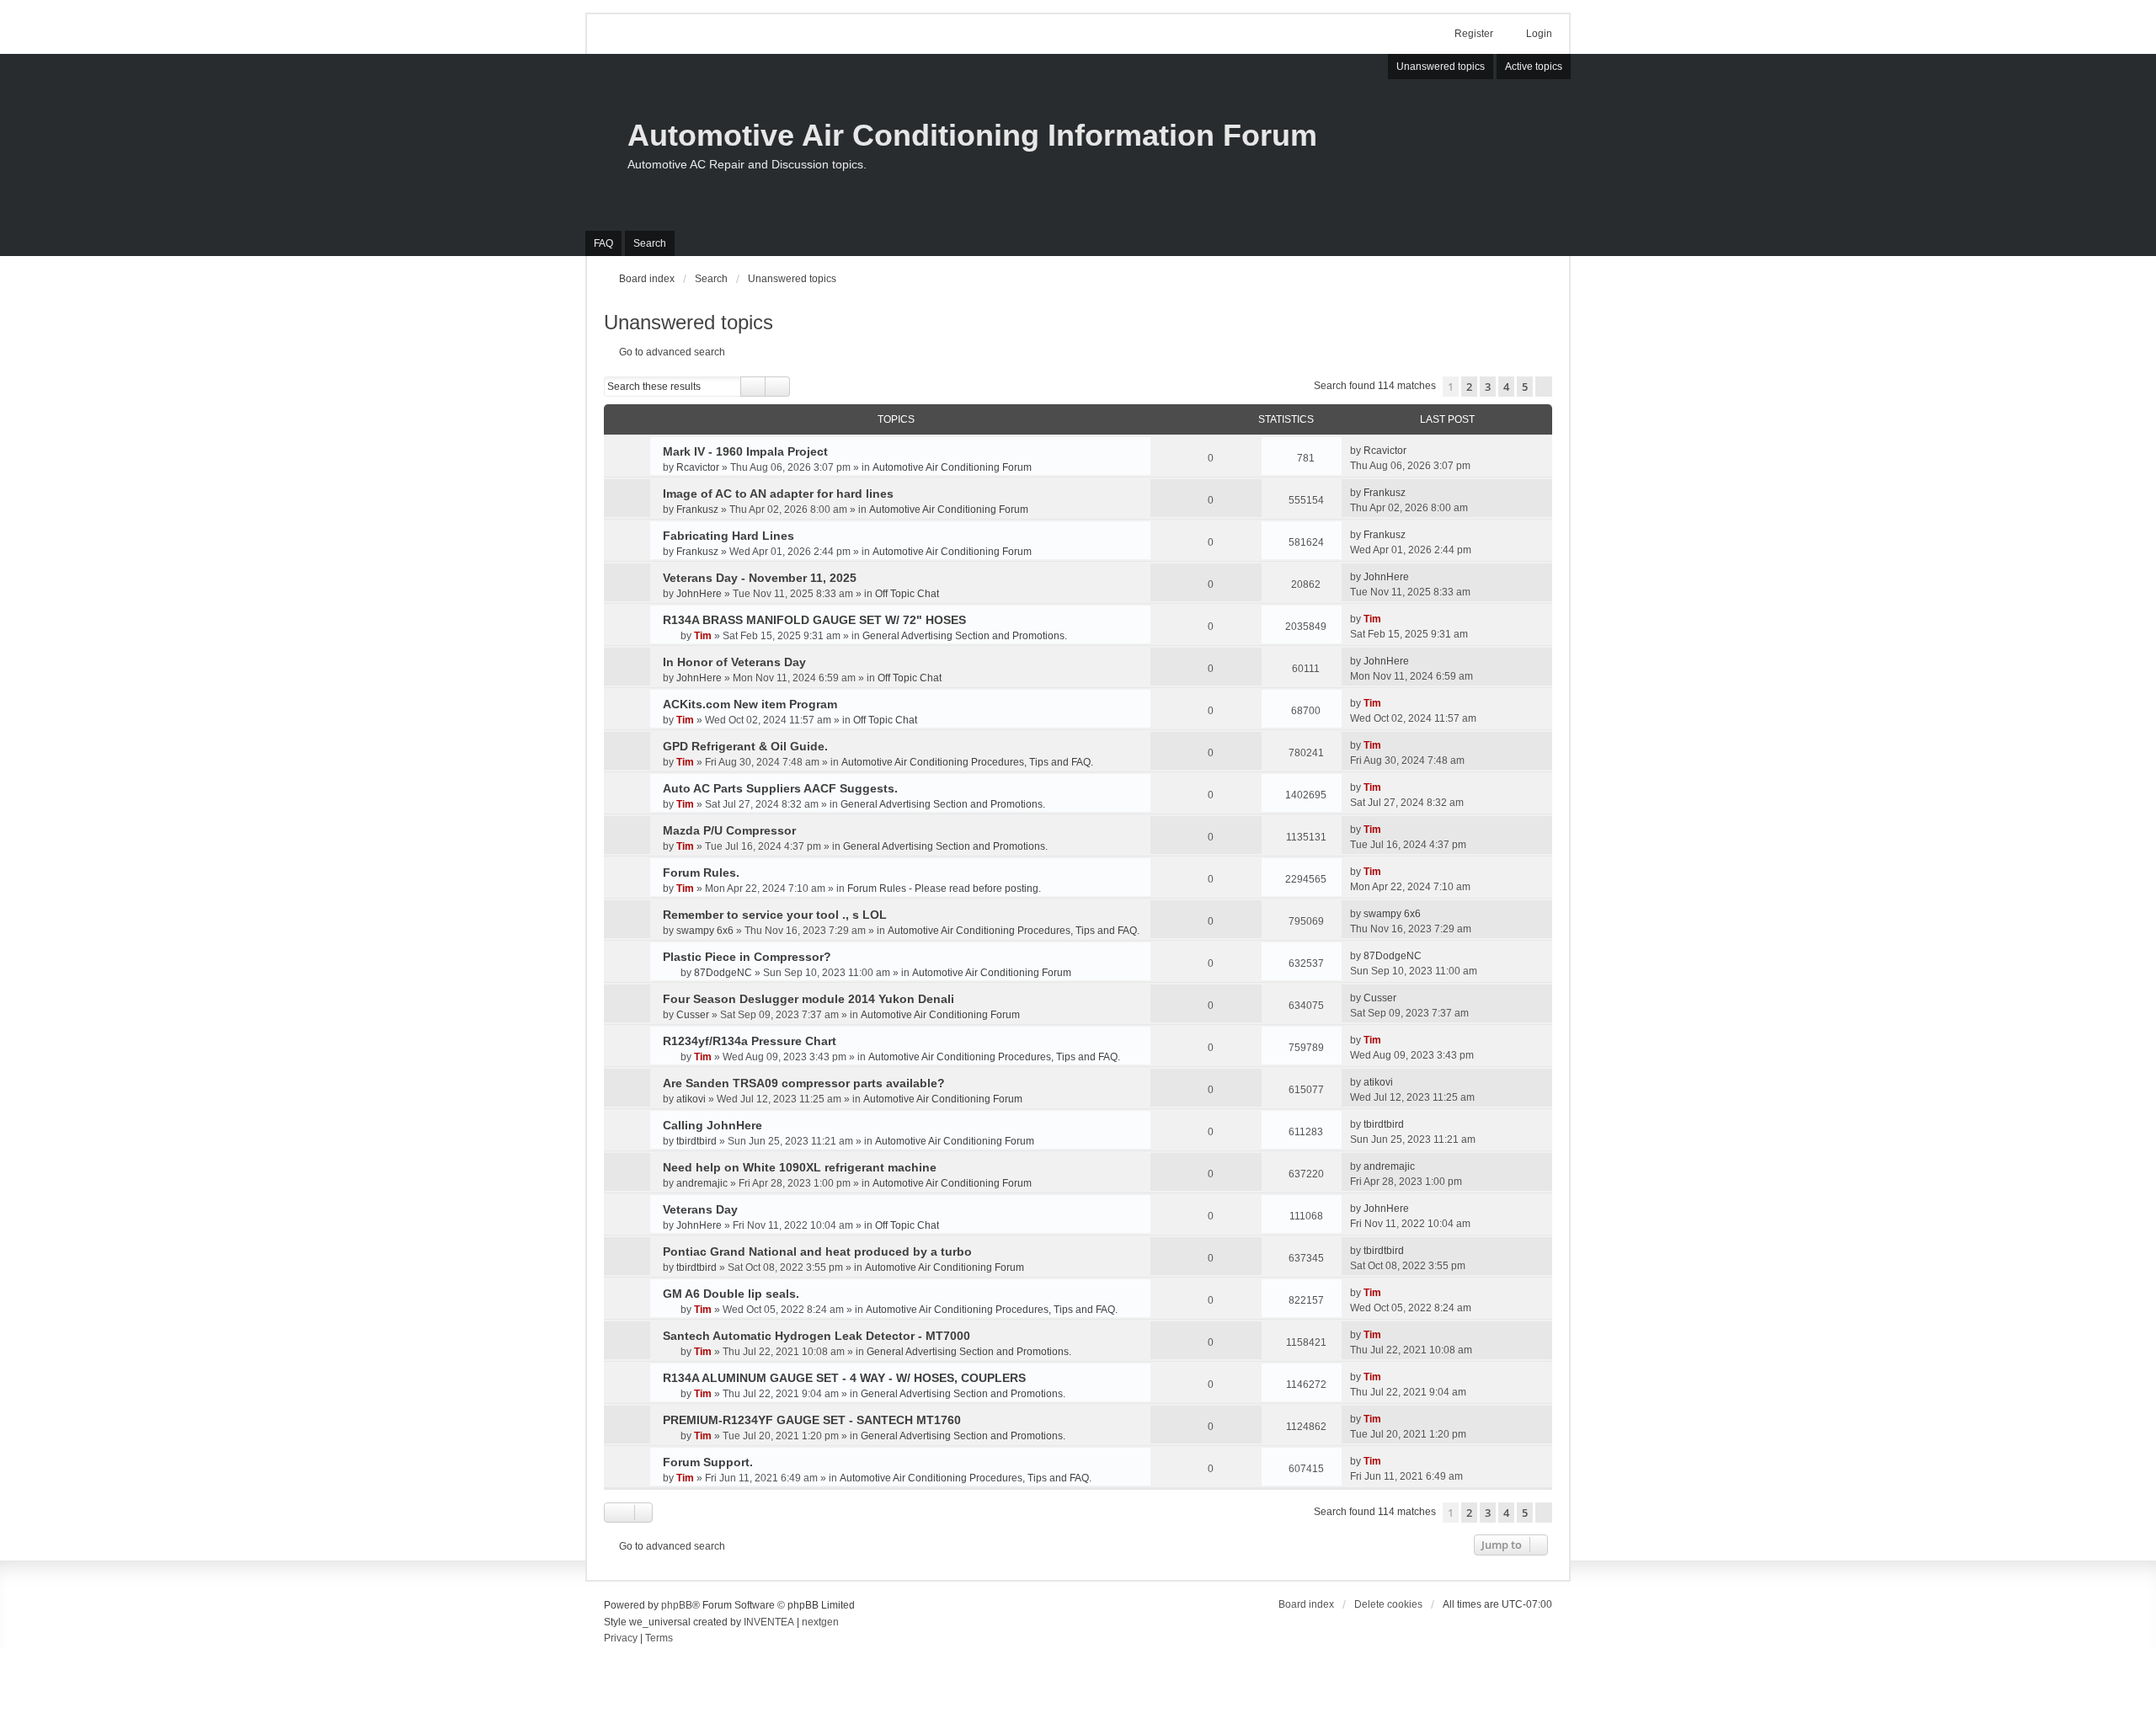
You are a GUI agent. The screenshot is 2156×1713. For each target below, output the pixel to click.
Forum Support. (708, 1462)
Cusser (693, 1015)
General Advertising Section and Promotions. (965, 636)
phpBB (677, 1605)
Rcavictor (698, 467)
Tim (703, 636)
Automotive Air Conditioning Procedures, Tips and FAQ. (967, 762)
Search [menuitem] (650, 243)
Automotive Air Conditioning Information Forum (972, 135)
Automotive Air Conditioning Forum (952, 467)
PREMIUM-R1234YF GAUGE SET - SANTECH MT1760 (812, 1420)
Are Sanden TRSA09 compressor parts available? (804, 1083)
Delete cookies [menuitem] (1388, 1604)
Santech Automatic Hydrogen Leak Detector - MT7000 (817, 1336)
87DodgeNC (723, 973)
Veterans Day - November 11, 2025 (760, 578)
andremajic (702, 1183)
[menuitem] (621, 1639)
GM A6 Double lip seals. (731, 1294)
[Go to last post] (1414, 451)
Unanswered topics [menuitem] (1441, 67)
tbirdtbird (696, 1141)
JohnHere (699, 594)
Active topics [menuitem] (1534, 67)
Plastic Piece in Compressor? (747, 957)
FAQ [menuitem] (603, 243)
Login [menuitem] (1539, 34)
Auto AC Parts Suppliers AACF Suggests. (780, 788)
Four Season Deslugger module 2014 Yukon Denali (808, 999)
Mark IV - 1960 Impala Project (745, 451)
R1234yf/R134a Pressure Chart (750, 1041)
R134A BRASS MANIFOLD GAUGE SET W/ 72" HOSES (814, 620)
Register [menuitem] (1474, 34)
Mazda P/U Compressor (729, 830)
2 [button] (1469, 387)
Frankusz (697, 510)
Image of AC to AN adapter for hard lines (778, 494)
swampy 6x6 (705, 931)
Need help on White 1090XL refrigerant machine (800, 1167)
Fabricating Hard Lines (728, 536)
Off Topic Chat (907, 594)
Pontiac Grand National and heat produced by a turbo (817, 1251)
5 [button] (1525, 387)
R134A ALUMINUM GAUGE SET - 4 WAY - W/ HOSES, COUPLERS (844, 1378)
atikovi (691, 1099)
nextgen (820, 1622)
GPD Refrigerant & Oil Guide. (745, 746)
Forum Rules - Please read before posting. (944, 889)
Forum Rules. (701, 873)
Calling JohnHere (712, 1125)
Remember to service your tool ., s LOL (775, 915)
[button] (1544, 387)
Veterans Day (700, 1209)
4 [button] (1506, 387)
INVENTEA (769, 1622)
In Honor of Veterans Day (734, 662)
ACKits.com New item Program (750, 704)
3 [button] (1488, 387)
